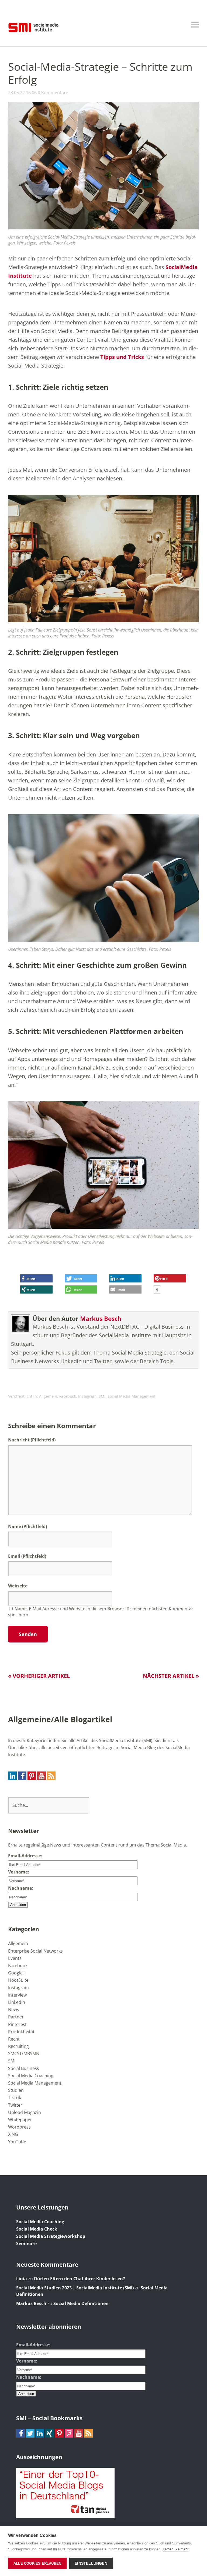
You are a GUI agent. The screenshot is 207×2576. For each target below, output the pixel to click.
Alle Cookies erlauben (37, 2563)
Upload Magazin (25, 2112)
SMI (102, 1396)
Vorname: (19, 1872)
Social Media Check (37, 2229)
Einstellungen (91, 2563)
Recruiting (18, 2046)
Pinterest (17, 2024)
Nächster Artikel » (171, 1676)
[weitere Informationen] (157, 1290)
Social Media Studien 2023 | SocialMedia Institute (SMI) (75, 2288)
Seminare (26, 2244)
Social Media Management (132, 1396)
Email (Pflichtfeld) (27, 1556)
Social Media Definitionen (81, 2303)
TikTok (15, 2098)
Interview (17, 1995)
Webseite (18, 1586)
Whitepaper (20, 2120)
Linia (22, 2279)
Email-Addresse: (25, 1856)
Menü (195, 25)
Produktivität (21, 2032)
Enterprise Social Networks (35, 1951)
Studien (16, 2090)
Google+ (17, 1973)
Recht (14, 2039)
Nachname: (21, 1888)
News (14, 2010)
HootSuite (18, 1980)
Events (15, 1958)
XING (13, 2134)
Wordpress (19, 2127)
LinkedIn (17, 2002)
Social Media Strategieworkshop (51, 2236)
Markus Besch (101, 1318)
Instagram (87, 1396)
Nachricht (32, 1440)
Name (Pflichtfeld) (27, 1526)
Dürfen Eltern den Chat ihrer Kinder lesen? (80, 2279)
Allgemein (48, 1396)
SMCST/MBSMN (24, 2054)
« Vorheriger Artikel (39, 1676)
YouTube (17, 2142)
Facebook (68, 1396)
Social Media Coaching (31, 2076)
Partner (16, 2017)
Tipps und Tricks (122, 357)
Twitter (15, 2105)
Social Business (24, 2068)
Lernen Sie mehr (176, 2549)
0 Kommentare (53, 93)
